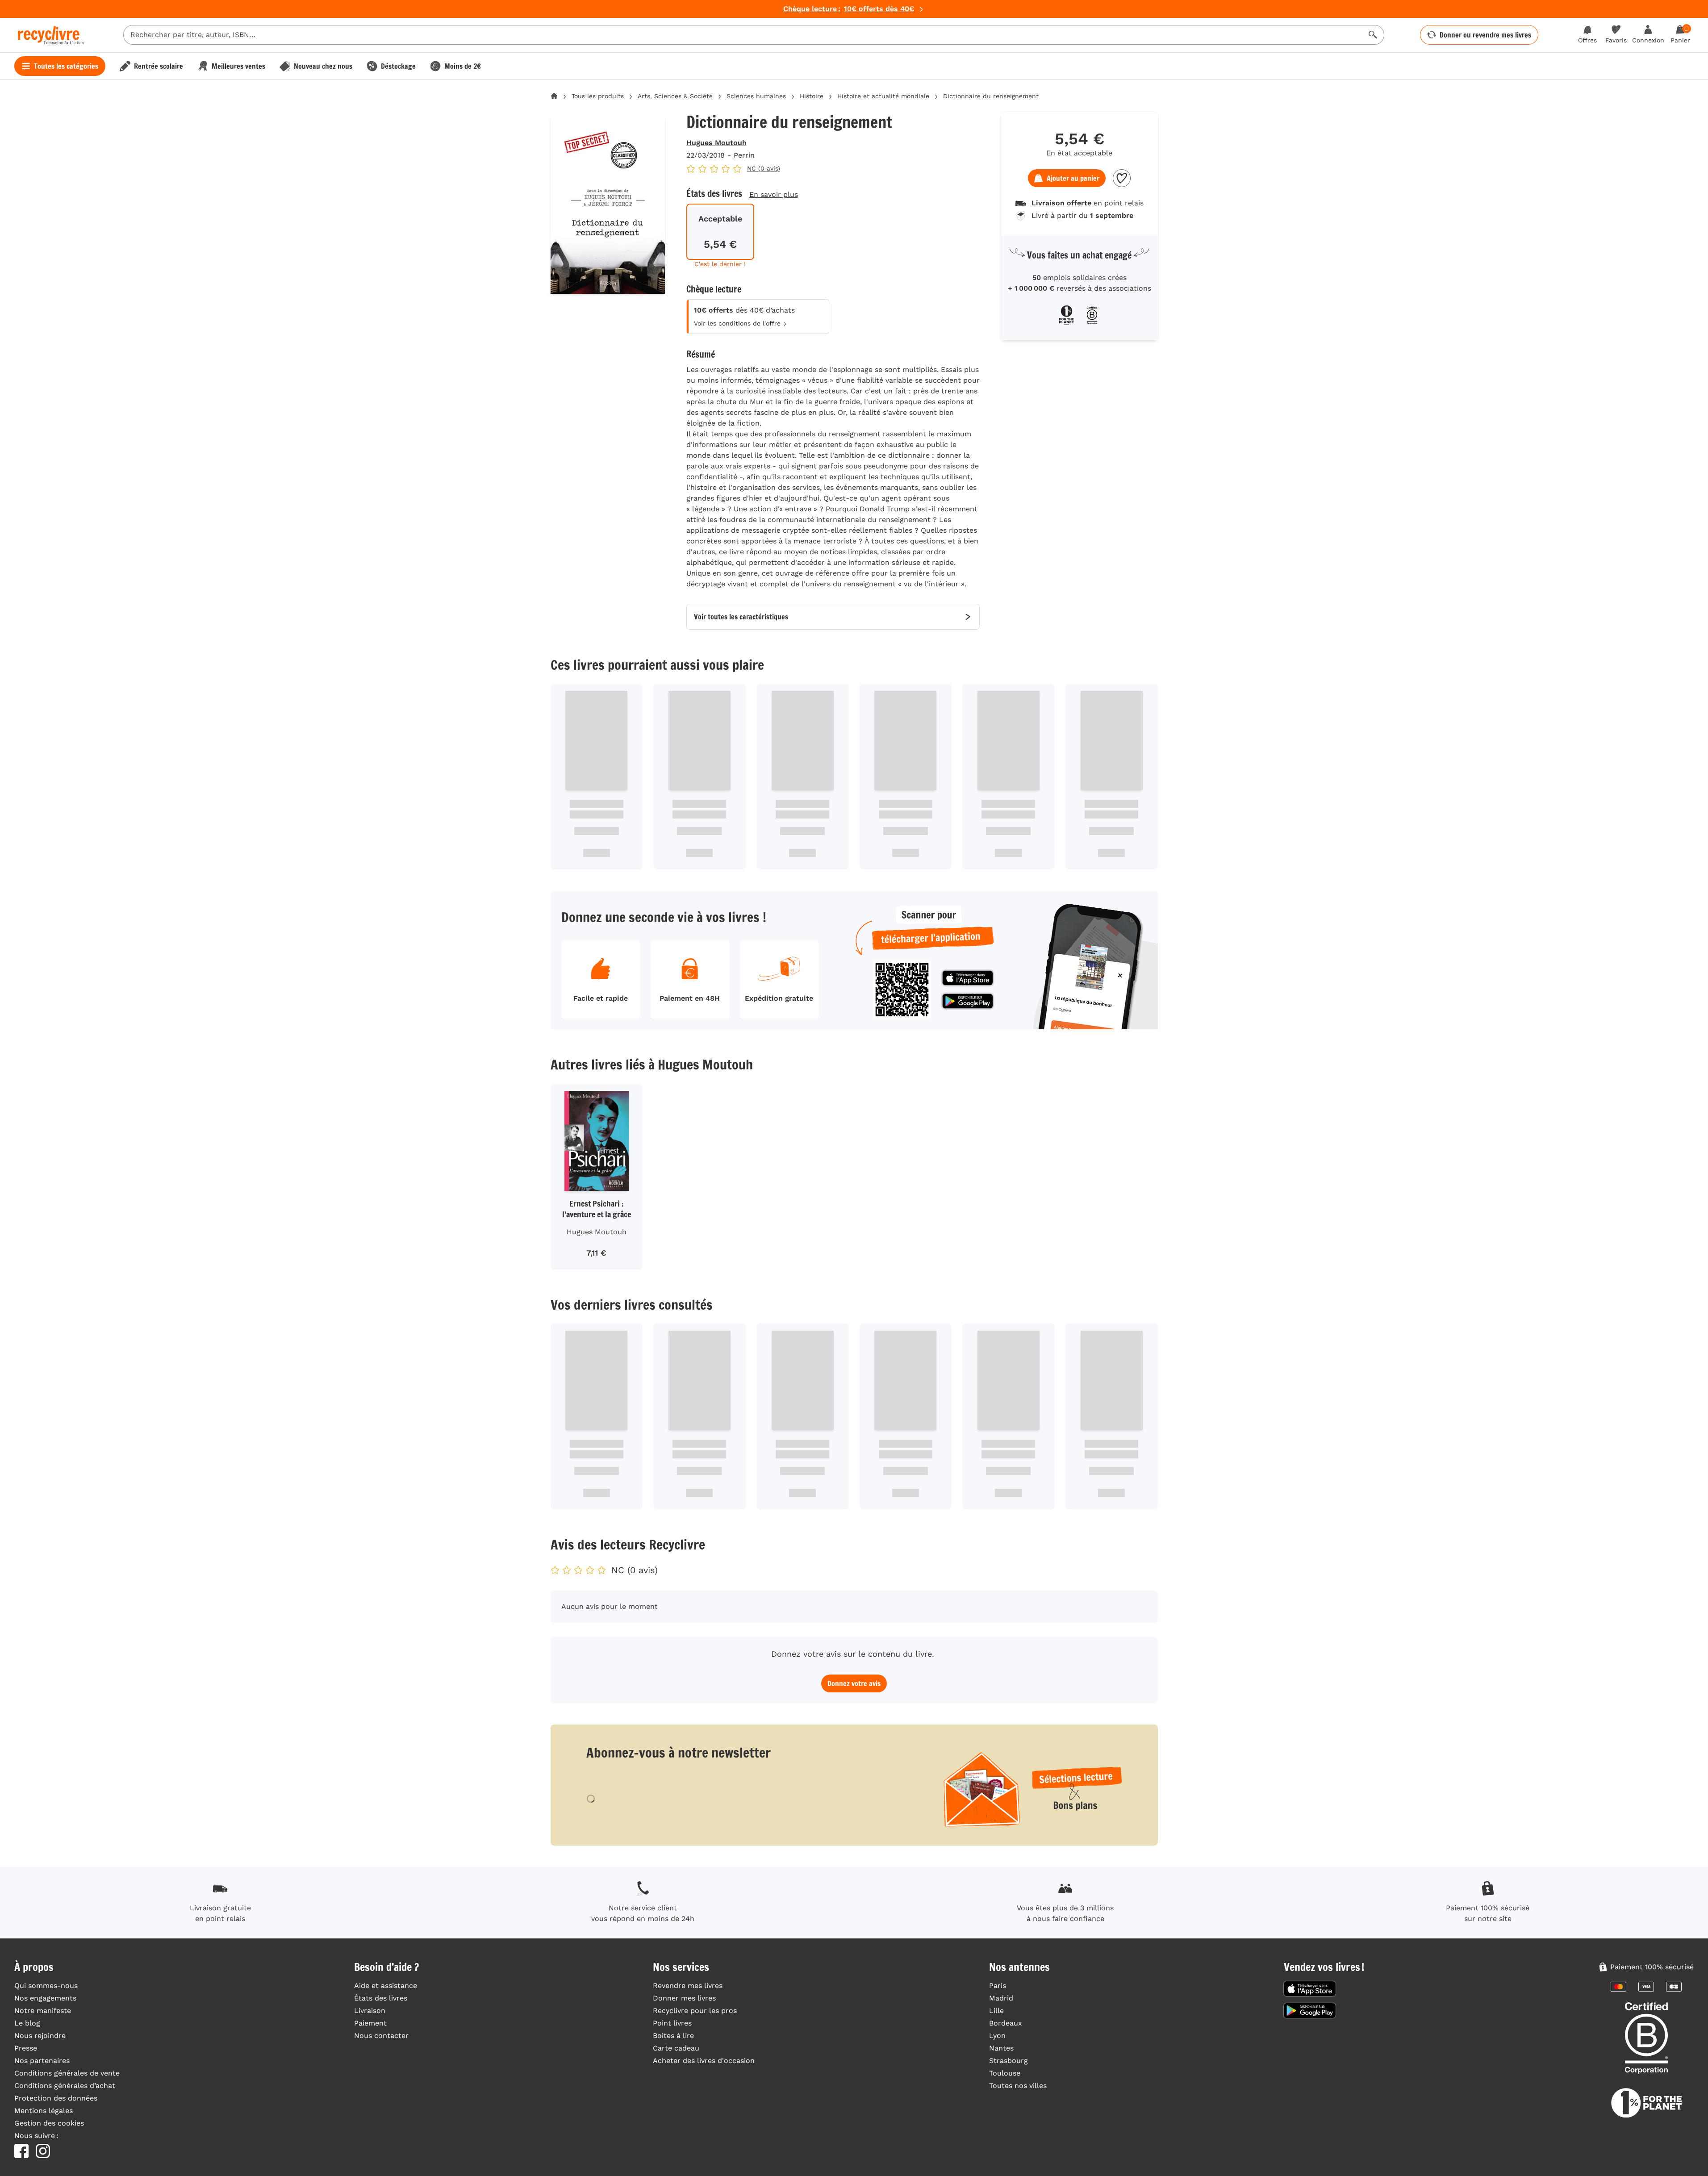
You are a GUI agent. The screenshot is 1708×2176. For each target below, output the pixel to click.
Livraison (370, 2011)
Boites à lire (673, 2036)
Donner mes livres (684, 1998)
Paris (998, 1986)
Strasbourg (1009, 2061)
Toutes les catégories (66, 66)
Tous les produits (598, 96)
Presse (26, 2048)
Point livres (672, 2023)
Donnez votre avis (854, 1683)
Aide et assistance (386, 1986)
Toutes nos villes (1018, 2086)
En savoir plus (774, 194)
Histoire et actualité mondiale (883, 96)
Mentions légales (44, 2111)
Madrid (1001, 1998)
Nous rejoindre (40, 2036)
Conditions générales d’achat (65, 2086)
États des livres (381, 1998)
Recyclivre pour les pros (695, 2011)
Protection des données (56, 2098)
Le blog (27, 2023)
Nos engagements (45, 1998)
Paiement (370, 2023)
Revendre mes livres (688, 1986)
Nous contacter (381, 2036)
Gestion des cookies (49, 2123)
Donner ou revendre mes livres (1485, 35)
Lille (996, 2011)
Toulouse (1005, 2073)
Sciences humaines (756, 96)
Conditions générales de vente (67, 2073)
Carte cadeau (676, 2048)
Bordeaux (1006, 2023)
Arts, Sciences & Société (675, 96)
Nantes (1001, 2048)
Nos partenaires (42, 2061)
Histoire (812, 96)
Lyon (997, 2036)
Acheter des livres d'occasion (704, 2061)
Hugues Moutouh (716, 143)
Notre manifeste (43, 2011)
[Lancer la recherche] (1373, 35)
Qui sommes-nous (46, 1986)
